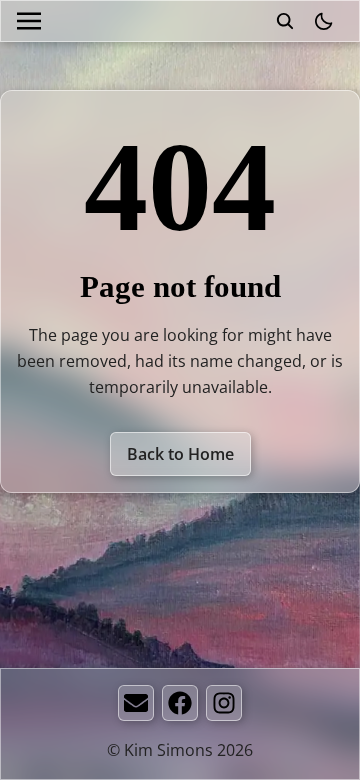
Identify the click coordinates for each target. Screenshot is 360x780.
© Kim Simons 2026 (180, 750)
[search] (285, 21)
